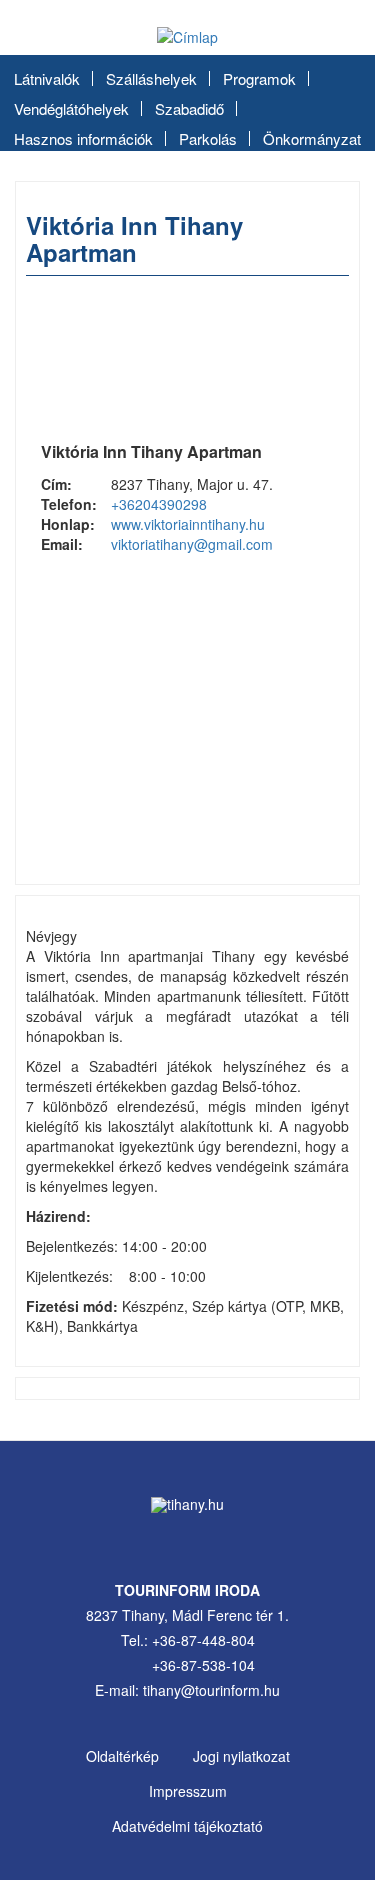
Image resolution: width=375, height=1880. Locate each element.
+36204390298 (159, 504)
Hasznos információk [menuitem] (83, 138)
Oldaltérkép (122, 1756)
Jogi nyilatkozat (241, 1756)
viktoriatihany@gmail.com (192, 544)
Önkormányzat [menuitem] (312, 138)
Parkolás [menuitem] (208, 138)
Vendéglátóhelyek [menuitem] (71, 108)
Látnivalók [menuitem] (47, 78)
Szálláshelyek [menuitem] (151, 78)
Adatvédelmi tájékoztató (187, 1826)
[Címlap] (187, 36)
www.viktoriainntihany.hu (188, 524)
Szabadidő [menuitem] (189, 108)
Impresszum (188, 1791)
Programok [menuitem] (259, 78)
